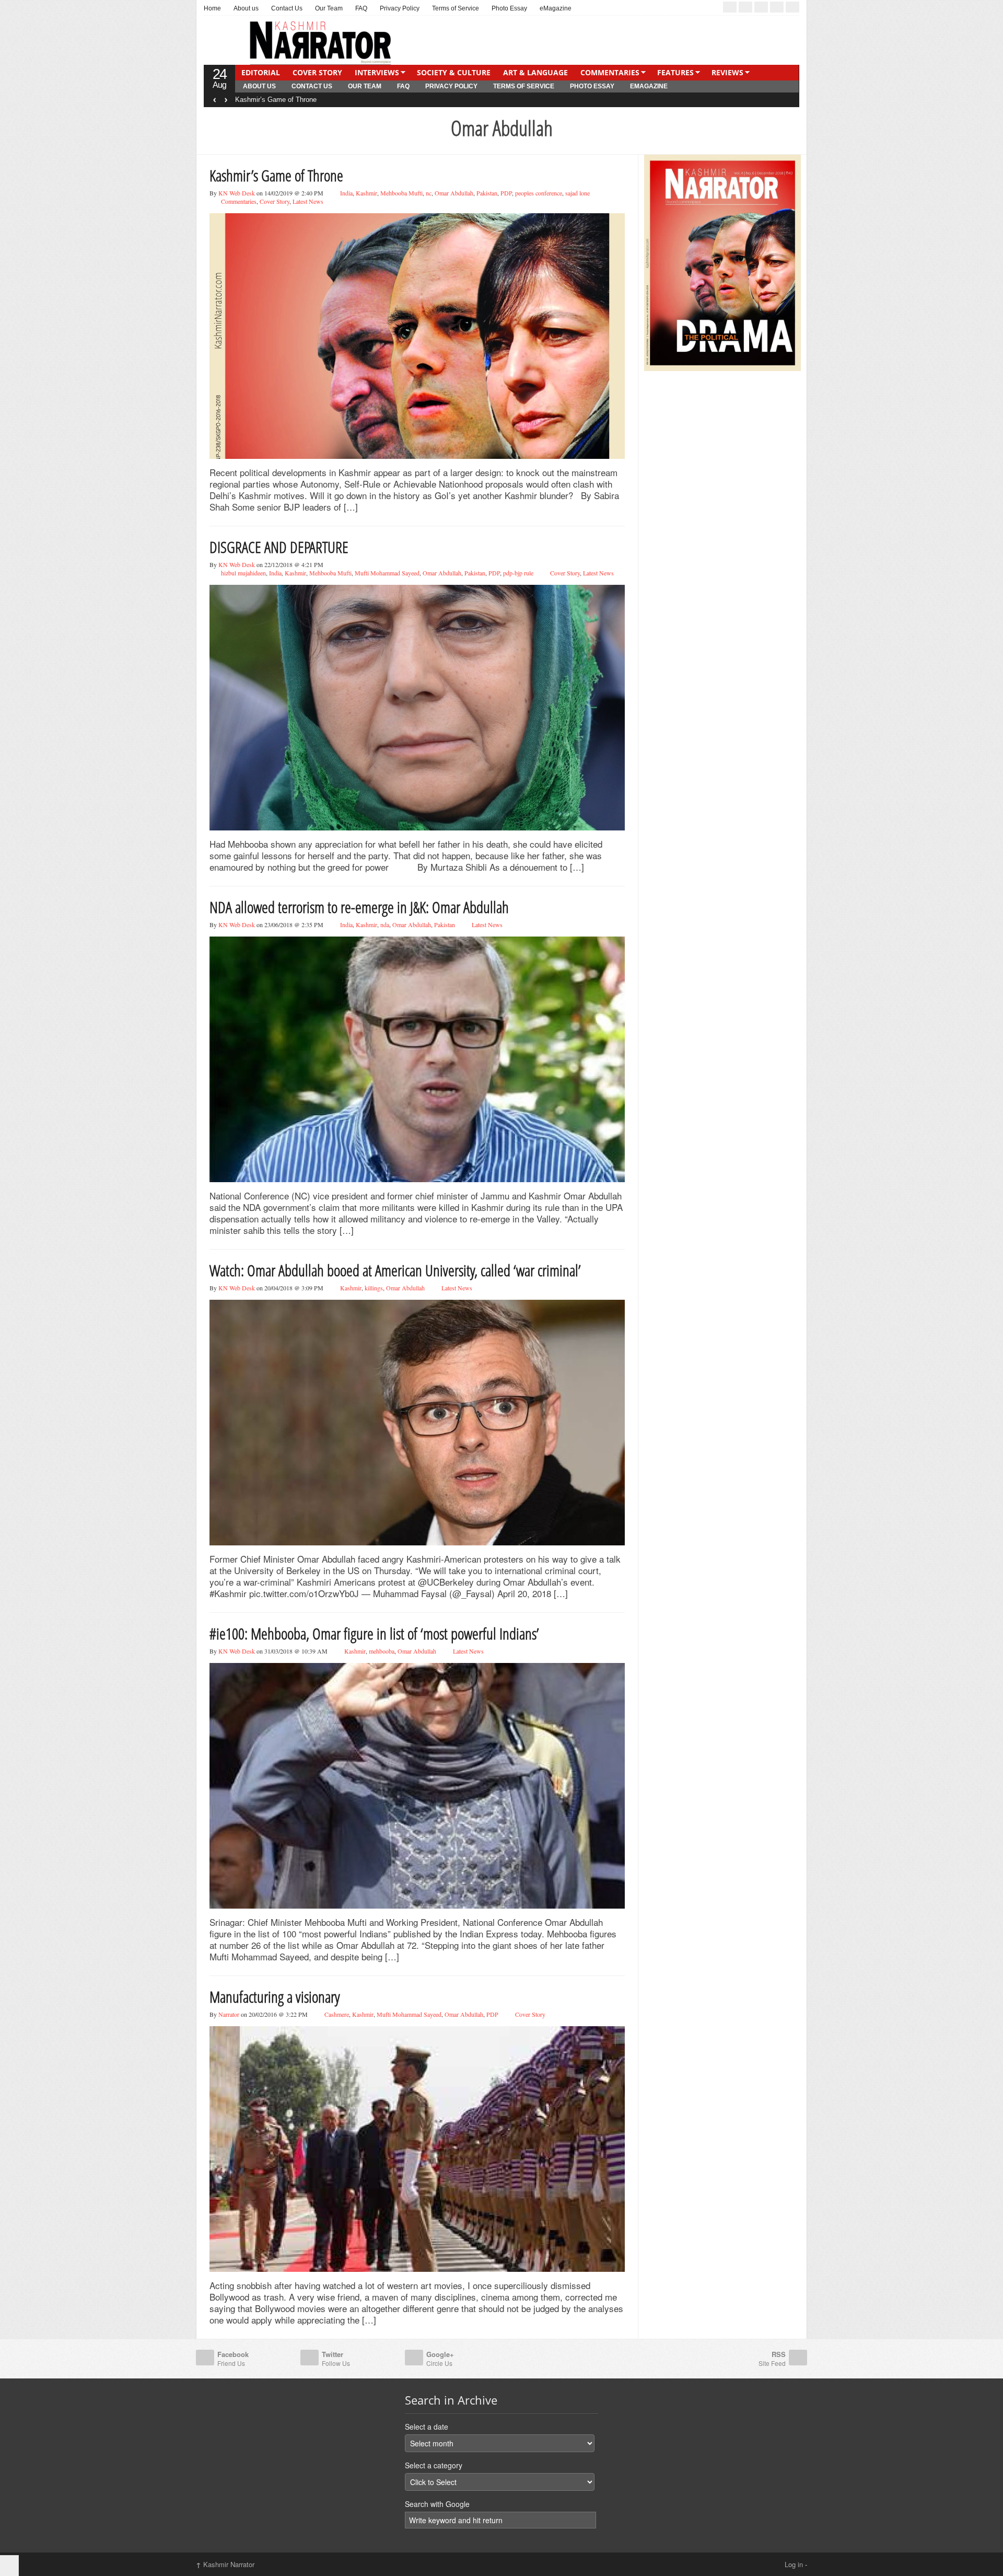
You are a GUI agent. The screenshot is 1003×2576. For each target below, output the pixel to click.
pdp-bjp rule (518, 573)
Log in (794, 2564)
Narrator (229, 2014)
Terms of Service (456, 8)
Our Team (329, 8)
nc (429, 193)
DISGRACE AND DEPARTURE (282, 100)
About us (246, 8)
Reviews (727, 72)
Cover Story (317, 72)
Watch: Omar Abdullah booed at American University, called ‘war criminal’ (395, 1270)
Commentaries (610, 72)
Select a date (427, 2427)
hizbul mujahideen (243, 573)
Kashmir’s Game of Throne (276, 175)
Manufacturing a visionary (275, 1997)
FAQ (361, 8)
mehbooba (382, 1651)
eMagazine (556, 8)
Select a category (434, 2465)
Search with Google (437, 2504)
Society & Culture (454, 72)
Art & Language (535, 72)
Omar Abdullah (454, 193)
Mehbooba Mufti (401, 193)
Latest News (308, 201)
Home (212, 8)
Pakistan (487, 193)
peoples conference (539, 193)
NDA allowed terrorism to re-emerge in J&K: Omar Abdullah (359, 907)
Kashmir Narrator (225, 2564)
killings (374, 1288)
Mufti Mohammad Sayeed (387, 573)
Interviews (377, 72)
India (346, 193)
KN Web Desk (237, 193)
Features (675, 72)
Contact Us (287, 8)
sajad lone (578, 193)
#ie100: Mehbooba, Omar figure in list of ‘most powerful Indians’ (374, 1633)
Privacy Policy (400, 8)
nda (385, 925)
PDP (506, 193)
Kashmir (366, 193)
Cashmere (337, 2014)
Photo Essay (509, 8)
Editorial (261, 72)
